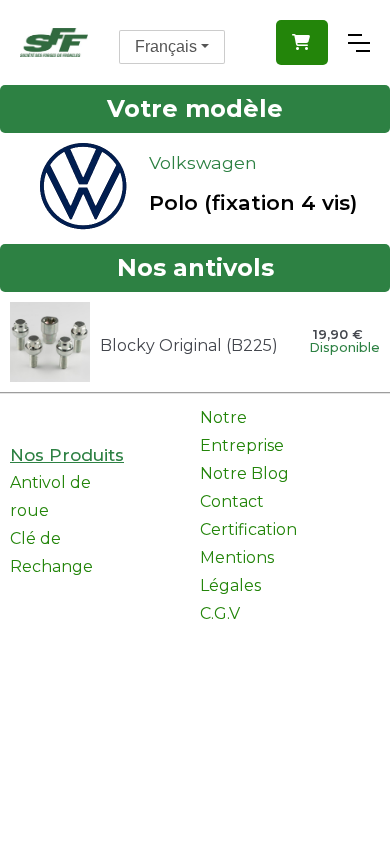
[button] (302, 42)
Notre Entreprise (242, 431)
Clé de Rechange (51, 552)
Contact (232, 501)
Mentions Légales (237, 571)
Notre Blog (244, 473)
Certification (248, 529)
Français (166, 46)
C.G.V (220, 613)
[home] (54, 42)
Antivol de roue (50, 496)
